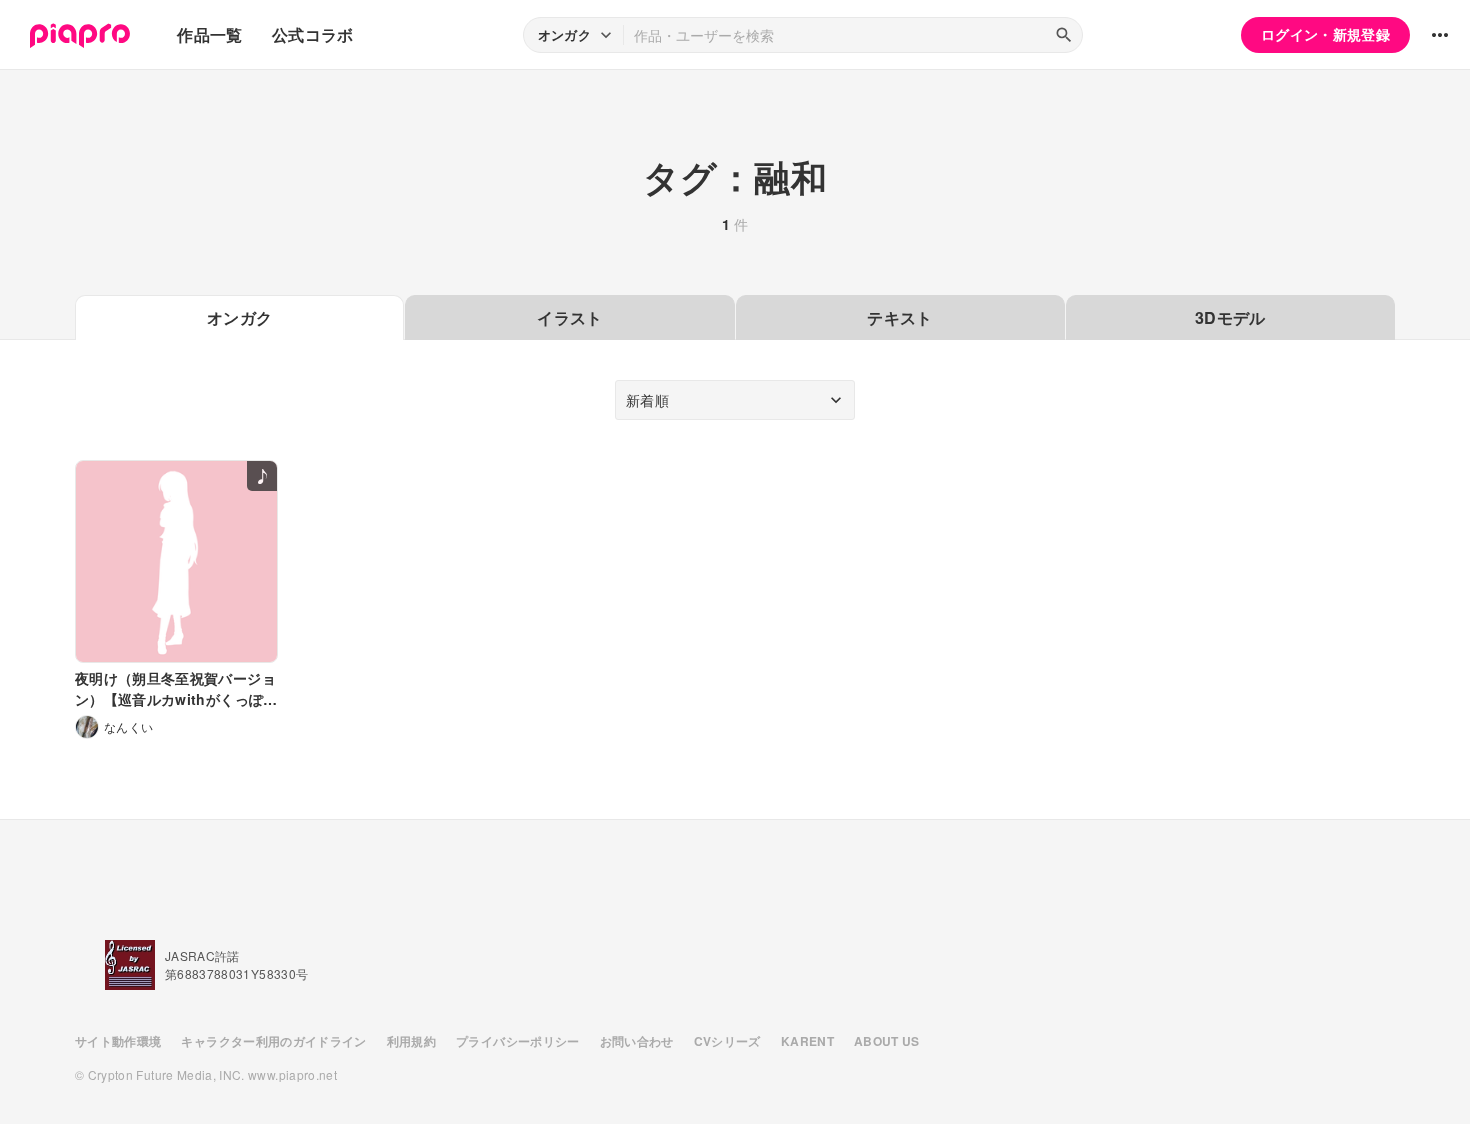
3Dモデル (1230, 317)
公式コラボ (313, 34)
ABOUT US (887, 1041)
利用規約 (411, 1041)
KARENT (807, 1041)
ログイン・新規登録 (1325, 34)
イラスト (569, 317)
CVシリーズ (727, 1041)
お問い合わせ (637, 1041)
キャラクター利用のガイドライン (273, 1041)
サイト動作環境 (118, 1041)
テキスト (899, 317)
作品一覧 (209, 34)
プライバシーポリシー (518, 1041)
